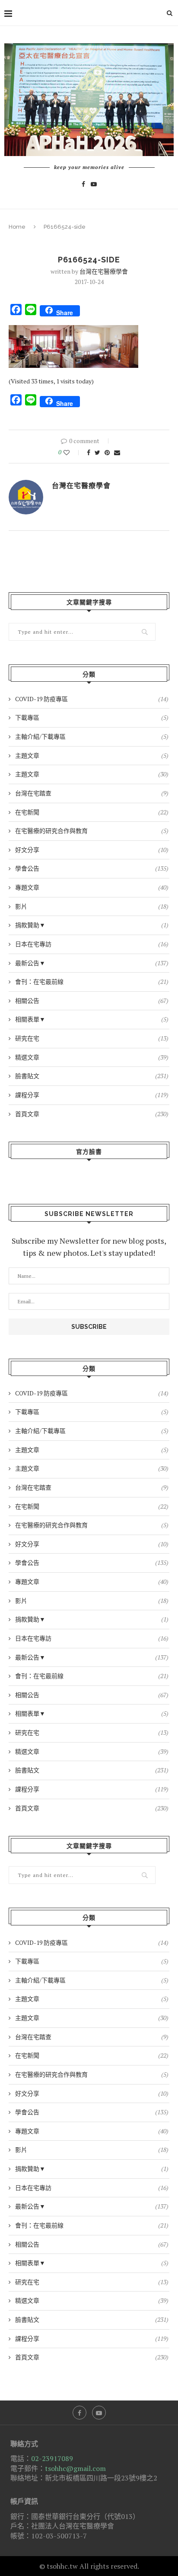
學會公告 (92, 868)
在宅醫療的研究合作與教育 (92, 831)
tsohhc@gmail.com (75, 2468)
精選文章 (92, 1057)
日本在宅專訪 (92, 944)
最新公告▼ (92, 963)
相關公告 (92, 1001)
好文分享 (92, 850)
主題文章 (92, 755)
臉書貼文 (92, 1076)
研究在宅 (92, 1038)
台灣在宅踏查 (92, 793)
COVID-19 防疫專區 (92, 699)
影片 (92, 906)
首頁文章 (92, 1114)
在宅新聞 (92, 812)
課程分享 (92, 1095)
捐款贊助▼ (92, 925)
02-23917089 (52, 2458)
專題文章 (92, 887)
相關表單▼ (92, 1019)
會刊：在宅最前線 (92, 982)
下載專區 (92, 717)
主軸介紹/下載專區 (92, 736)
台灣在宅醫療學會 (104, 271)
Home (17, 227)
